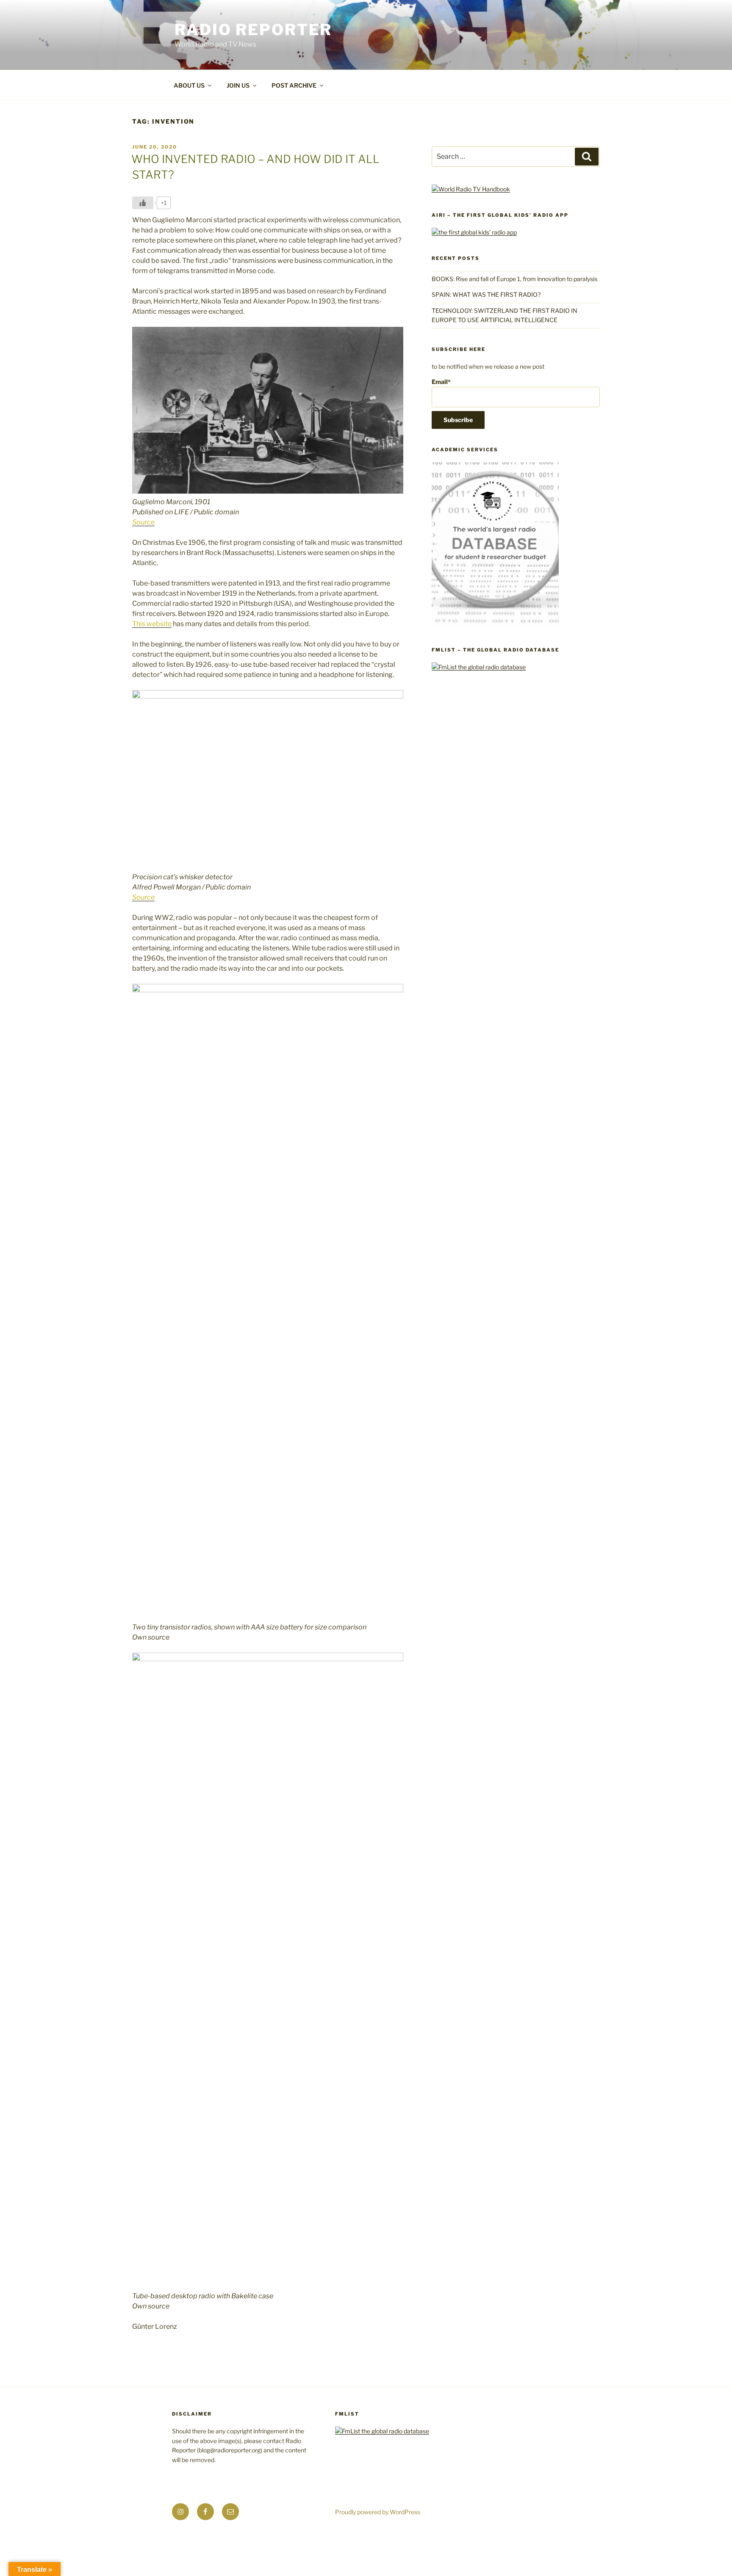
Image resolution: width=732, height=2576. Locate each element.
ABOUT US (189, 85)
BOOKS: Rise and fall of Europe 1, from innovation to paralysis (514, 279)
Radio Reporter (253, 30)
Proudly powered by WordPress (378, 2512)
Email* (441, 382)
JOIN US (238, 85)
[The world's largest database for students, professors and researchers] (495, 624)
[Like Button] (143, 203)
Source (143, 522)
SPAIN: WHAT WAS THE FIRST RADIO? (487, 294)
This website (152, 624)
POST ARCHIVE (294, 85)
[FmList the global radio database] (479, 667)
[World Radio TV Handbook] (471, 189)
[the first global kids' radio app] (474, 232)
